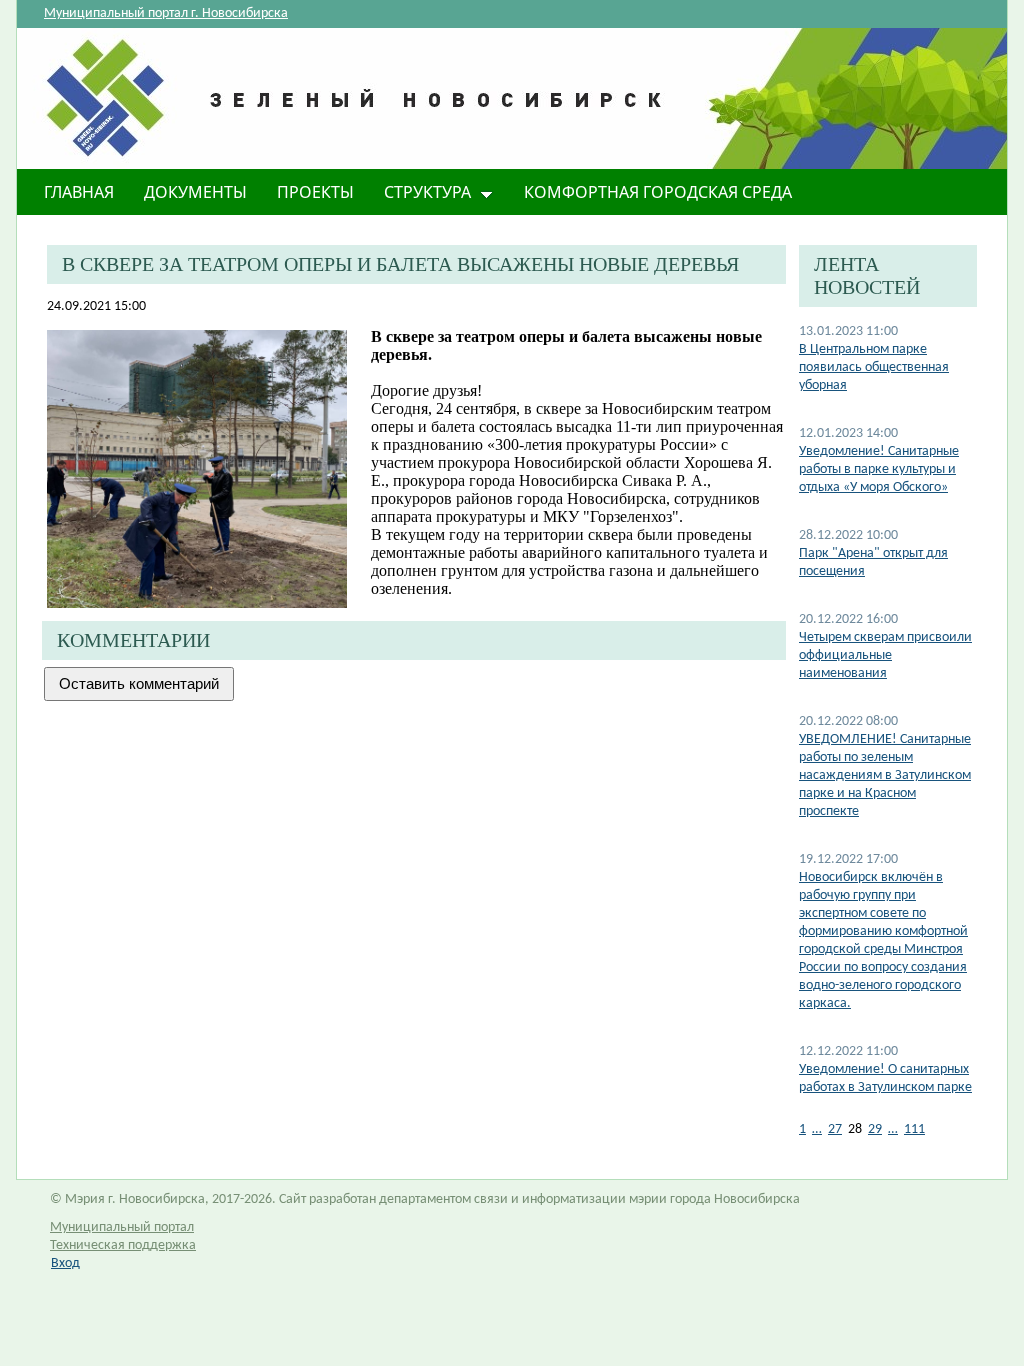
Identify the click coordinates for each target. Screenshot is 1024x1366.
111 (914, 1129)
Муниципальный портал (122, 1227)
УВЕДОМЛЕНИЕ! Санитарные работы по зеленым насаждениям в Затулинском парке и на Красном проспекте (885, 775)
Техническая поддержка (123, 1245)
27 (835, 1129)
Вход (65, 1263)
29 (875, 1129)
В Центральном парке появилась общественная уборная (874, 367)
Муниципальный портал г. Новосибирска (166, 13)
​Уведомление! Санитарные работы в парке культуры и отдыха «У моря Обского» (879, 469)
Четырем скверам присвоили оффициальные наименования (885, 655)
